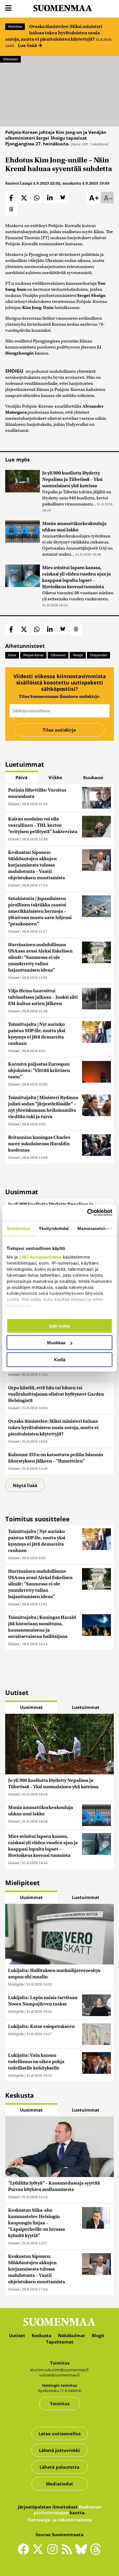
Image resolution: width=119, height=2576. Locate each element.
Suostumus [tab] (18, 1228)
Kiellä (60, 1359)
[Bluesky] (83, 2553)
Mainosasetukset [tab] (95, 1228)
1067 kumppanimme (40, 1257)
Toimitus (60, 2403)
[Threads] (96, 2553)
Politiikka (15, 27)
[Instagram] (54, 2552)
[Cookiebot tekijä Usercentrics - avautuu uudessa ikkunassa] (87, 1213)
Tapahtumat (60, 2342)
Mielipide (16, 1984)
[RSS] (68, 2552)
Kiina (12, 655)
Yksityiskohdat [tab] (54, 1228)
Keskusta (42, 2335)
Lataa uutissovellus (59, 2433)
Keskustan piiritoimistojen (68, 2510)
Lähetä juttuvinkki (59, 2450)
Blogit (98, 2335)
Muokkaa (56, 1343)
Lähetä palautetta (59, 2467)
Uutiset (14, 804)
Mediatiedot (59, 2484)
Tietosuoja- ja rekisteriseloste (59, 2520)
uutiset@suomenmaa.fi (59, 2375)
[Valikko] (8, 8)
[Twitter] (39, 2553)
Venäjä (78, 655)
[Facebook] (25, 2552)
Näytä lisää (25, 1485)
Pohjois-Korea (33, 655)
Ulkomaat (10, 59)
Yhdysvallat (98, 655)
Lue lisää (28, 45)
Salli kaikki (59, 1326)
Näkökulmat (72, 2335)
